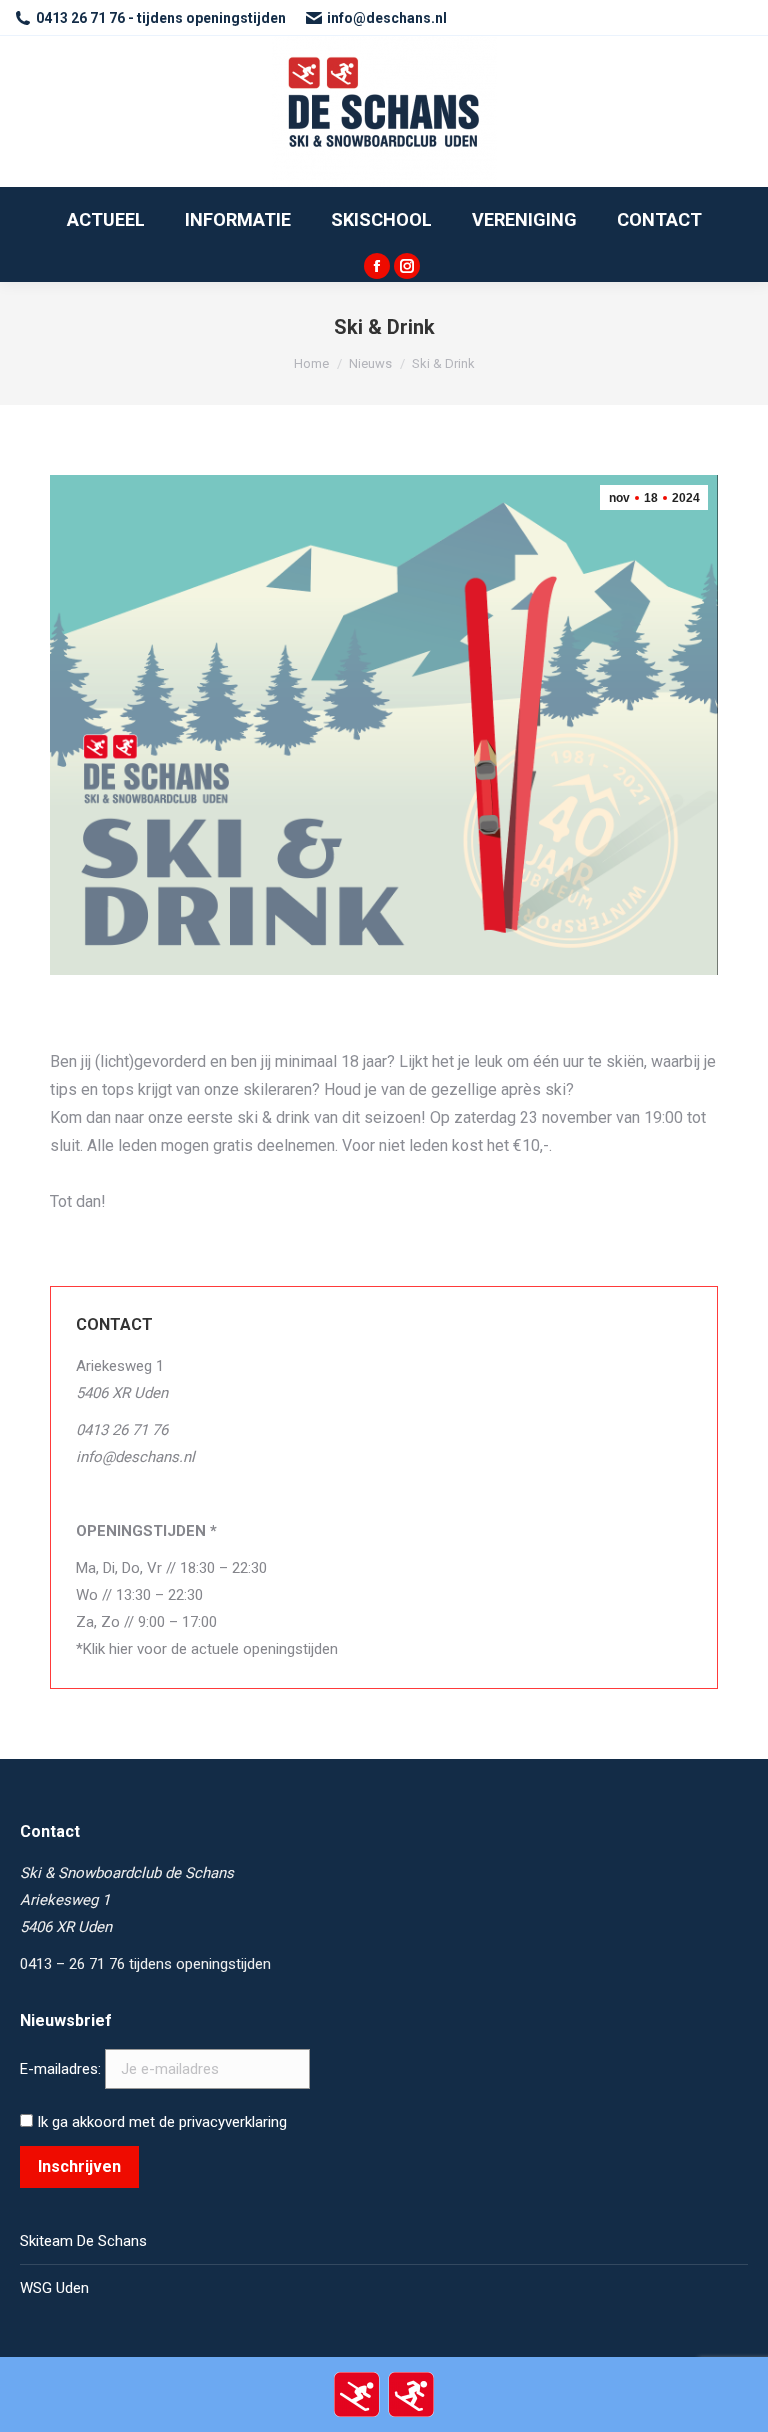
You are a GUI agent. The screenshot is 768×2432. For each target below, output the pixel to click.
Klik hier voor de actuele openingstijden (210, 1649)
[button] (725, 28)
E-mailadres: (62, 2069)
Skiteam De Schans (83, 2241)
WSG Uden (54, 2288)
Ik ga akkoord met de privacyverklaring (160, 2122)
